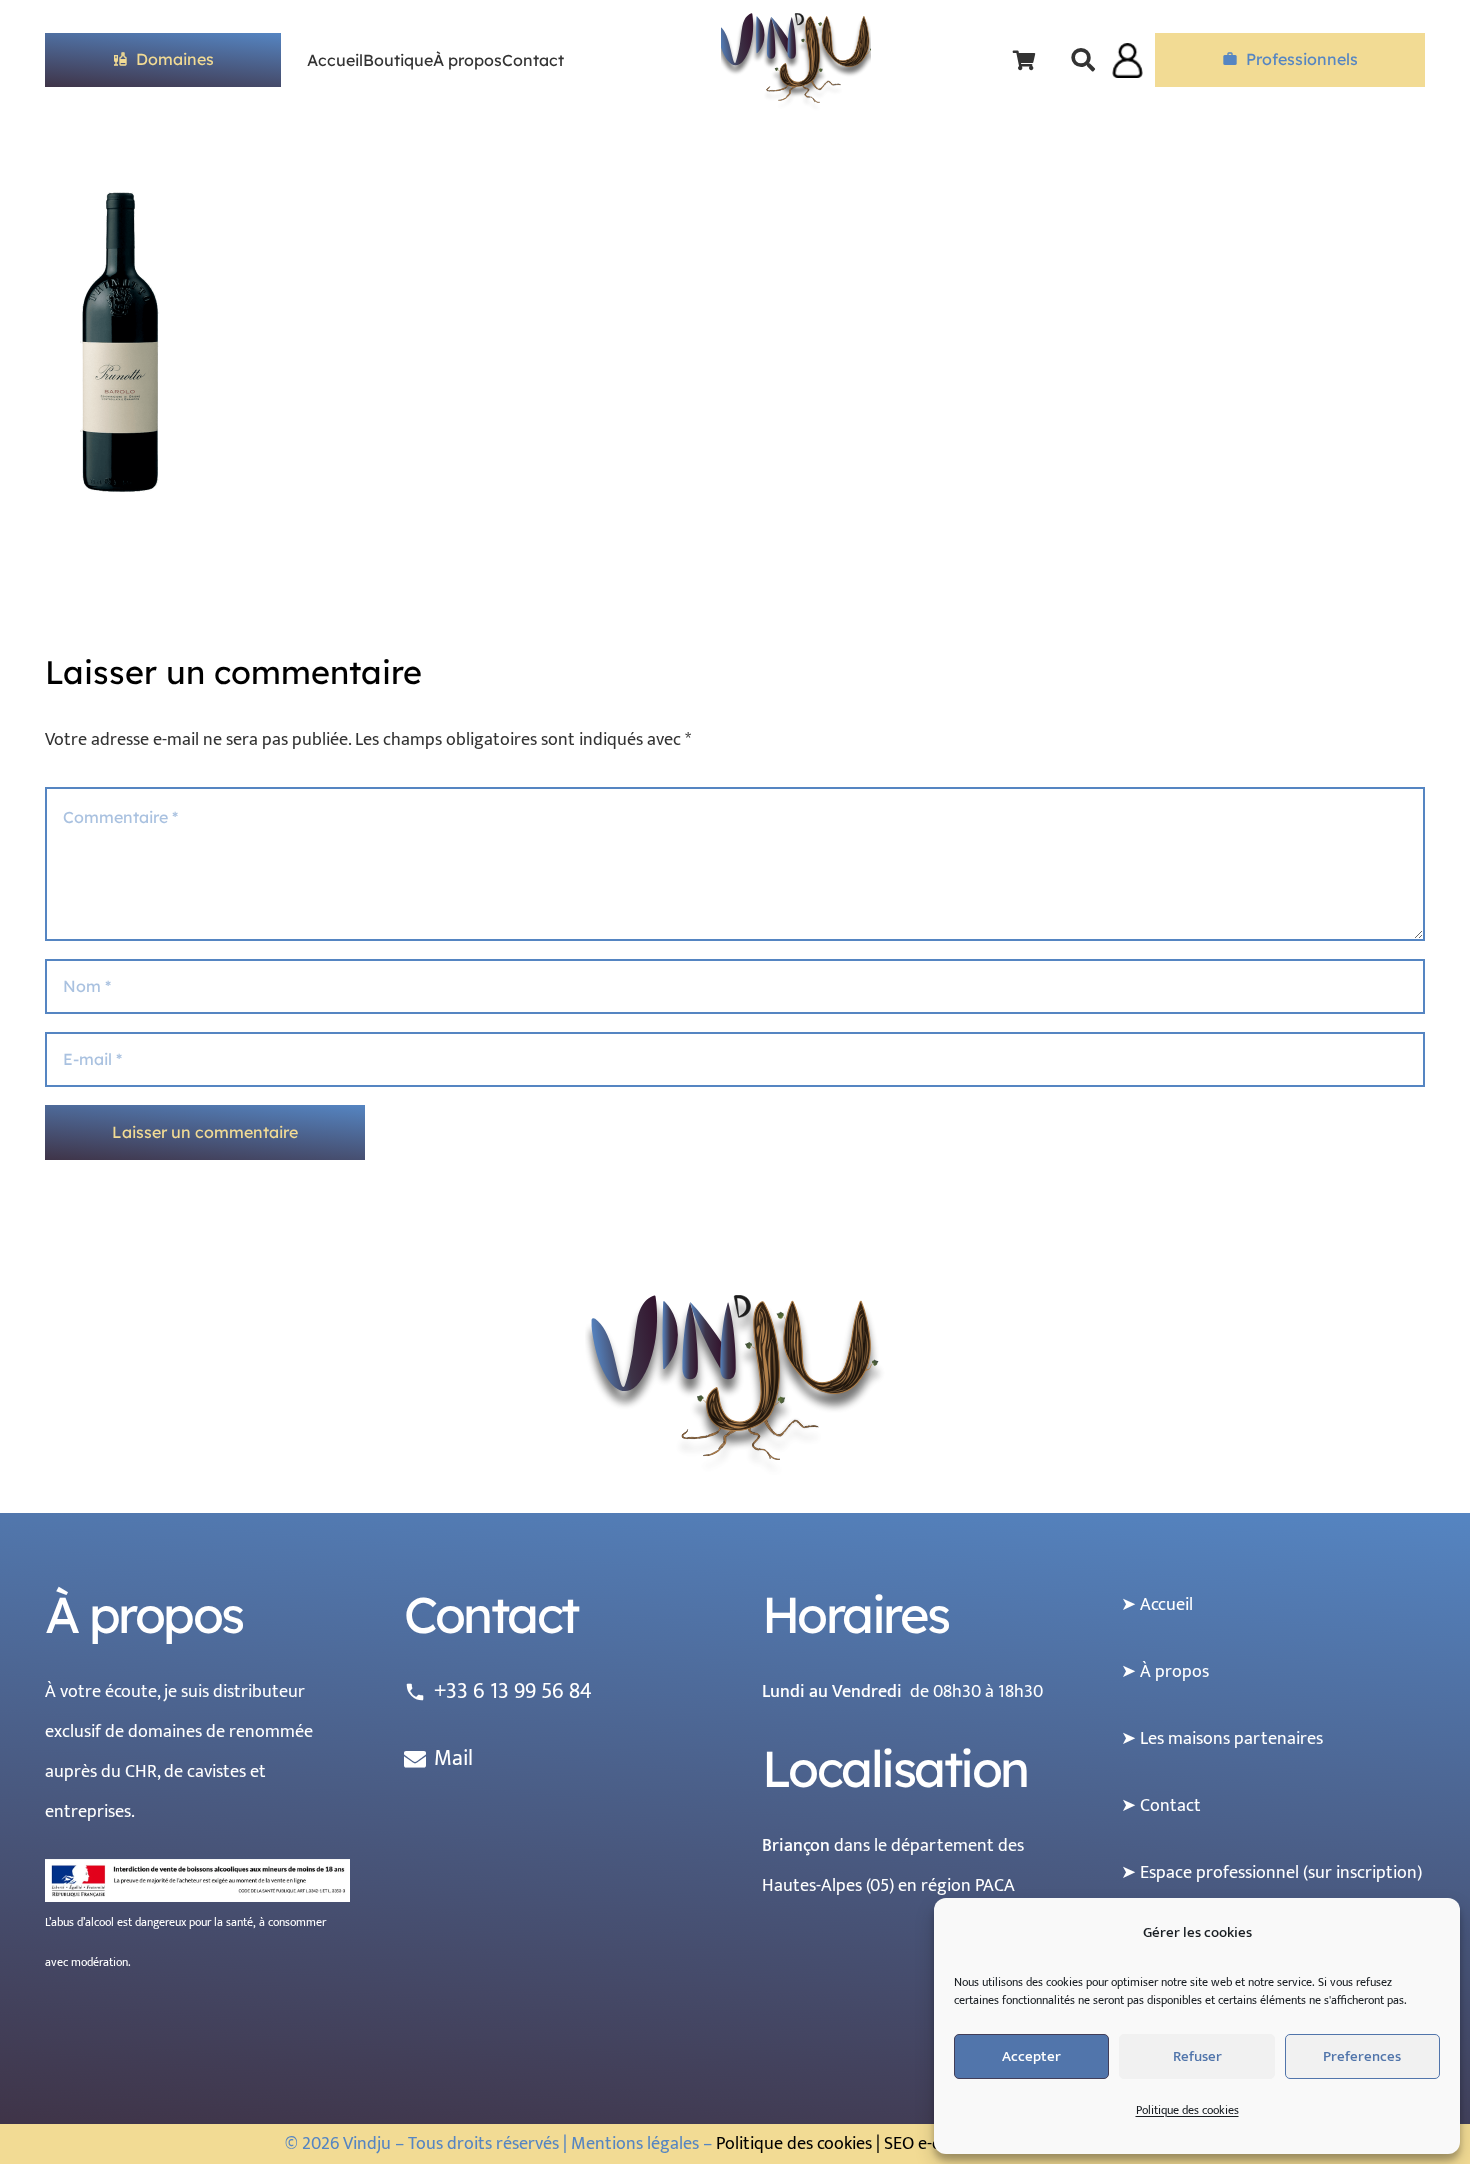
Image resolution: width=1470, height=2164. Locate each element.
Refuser (1197, 2056)
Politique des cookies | (798, 2144)
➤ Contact (1161, 1806)
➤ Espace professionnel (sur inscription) (1271, 1873)
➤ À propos (1165, 1672)
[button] (1083, 60)
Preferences (1362, 2056)
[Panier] (1025, 60)
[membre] (1127, 60)
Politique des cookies (1187, 2110)
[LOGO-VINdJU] (796, 62)
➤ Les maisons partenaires (1222, 1739)
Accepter (1031, 2056)
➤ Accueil (1157, 1605)
